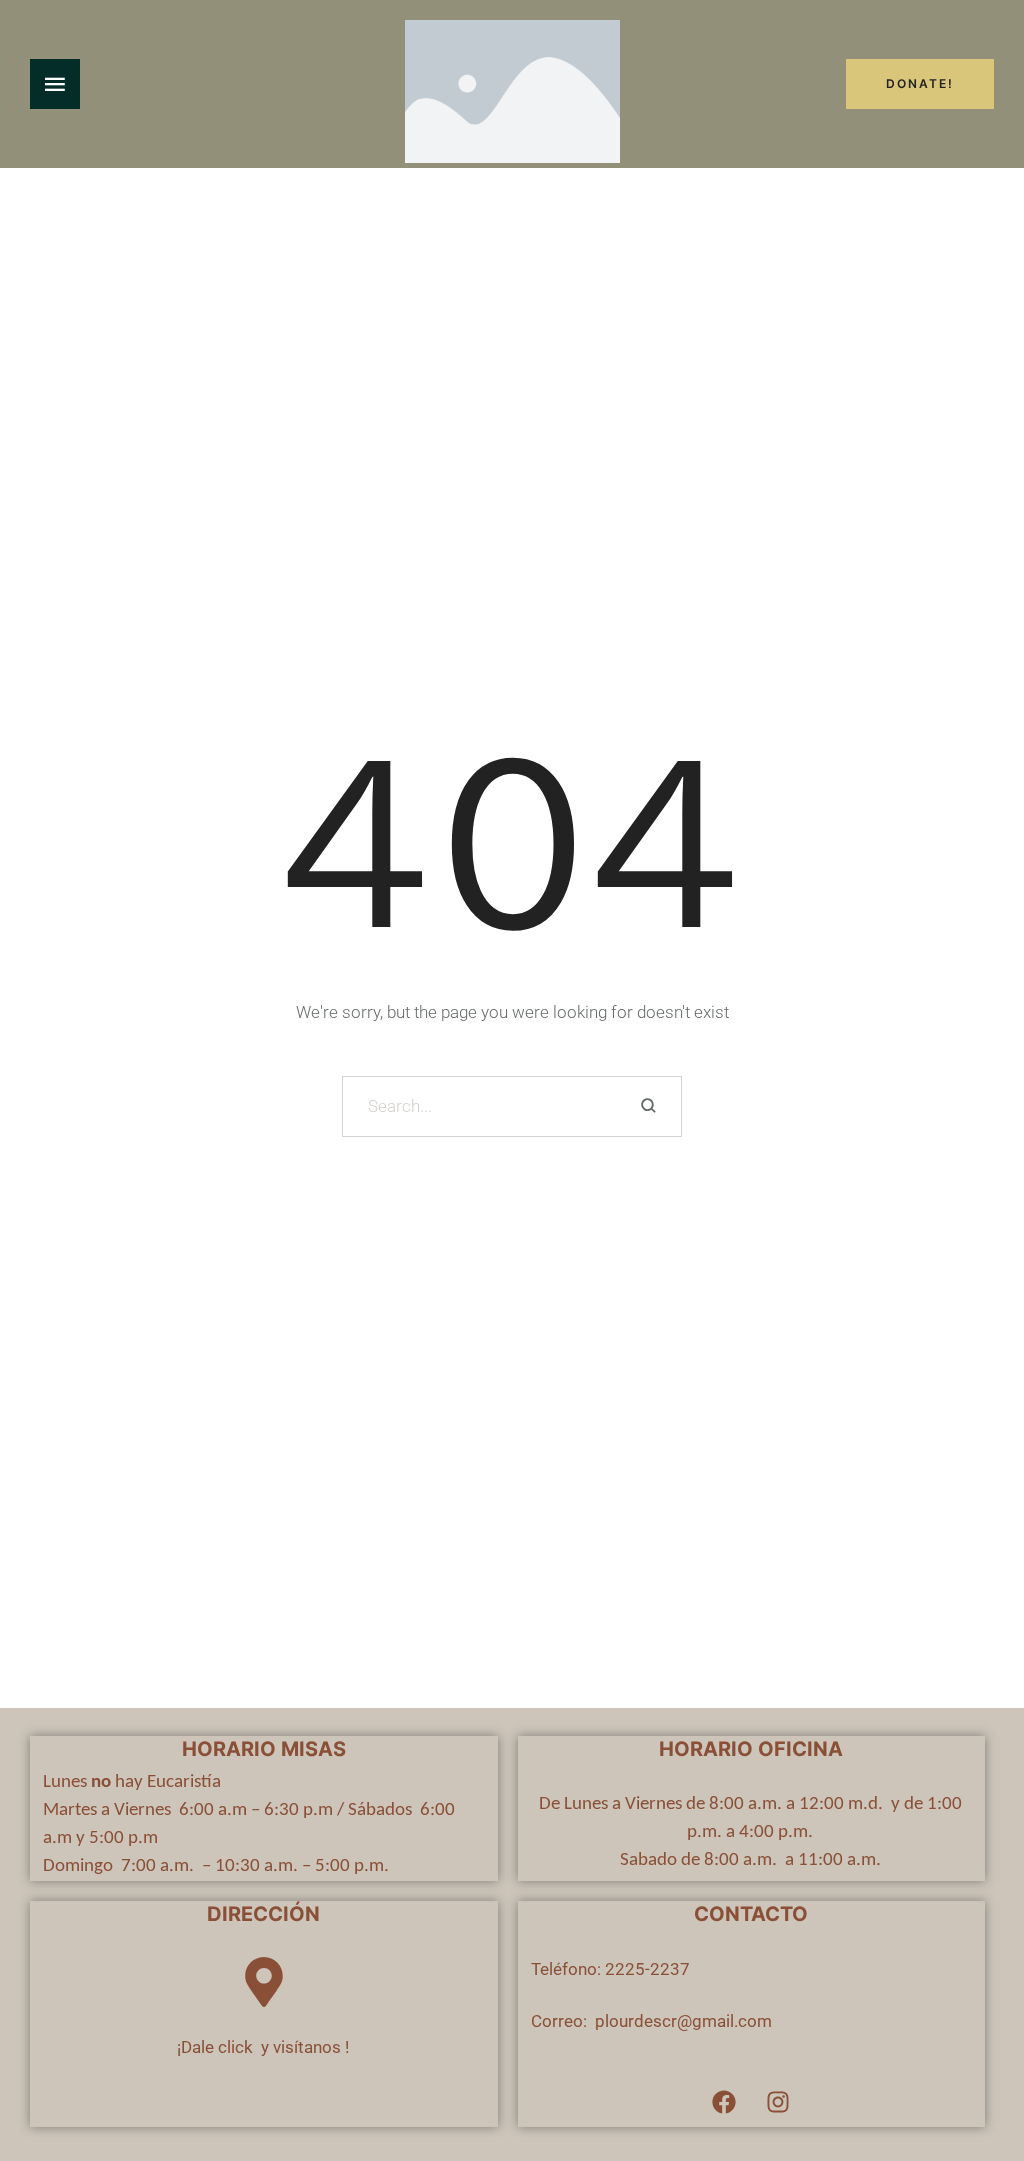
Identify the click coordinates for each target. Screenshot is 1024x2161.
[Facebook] (724, 2102)
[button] (969, 2076)
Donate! (920, 83)
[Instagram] (778, 2102)
